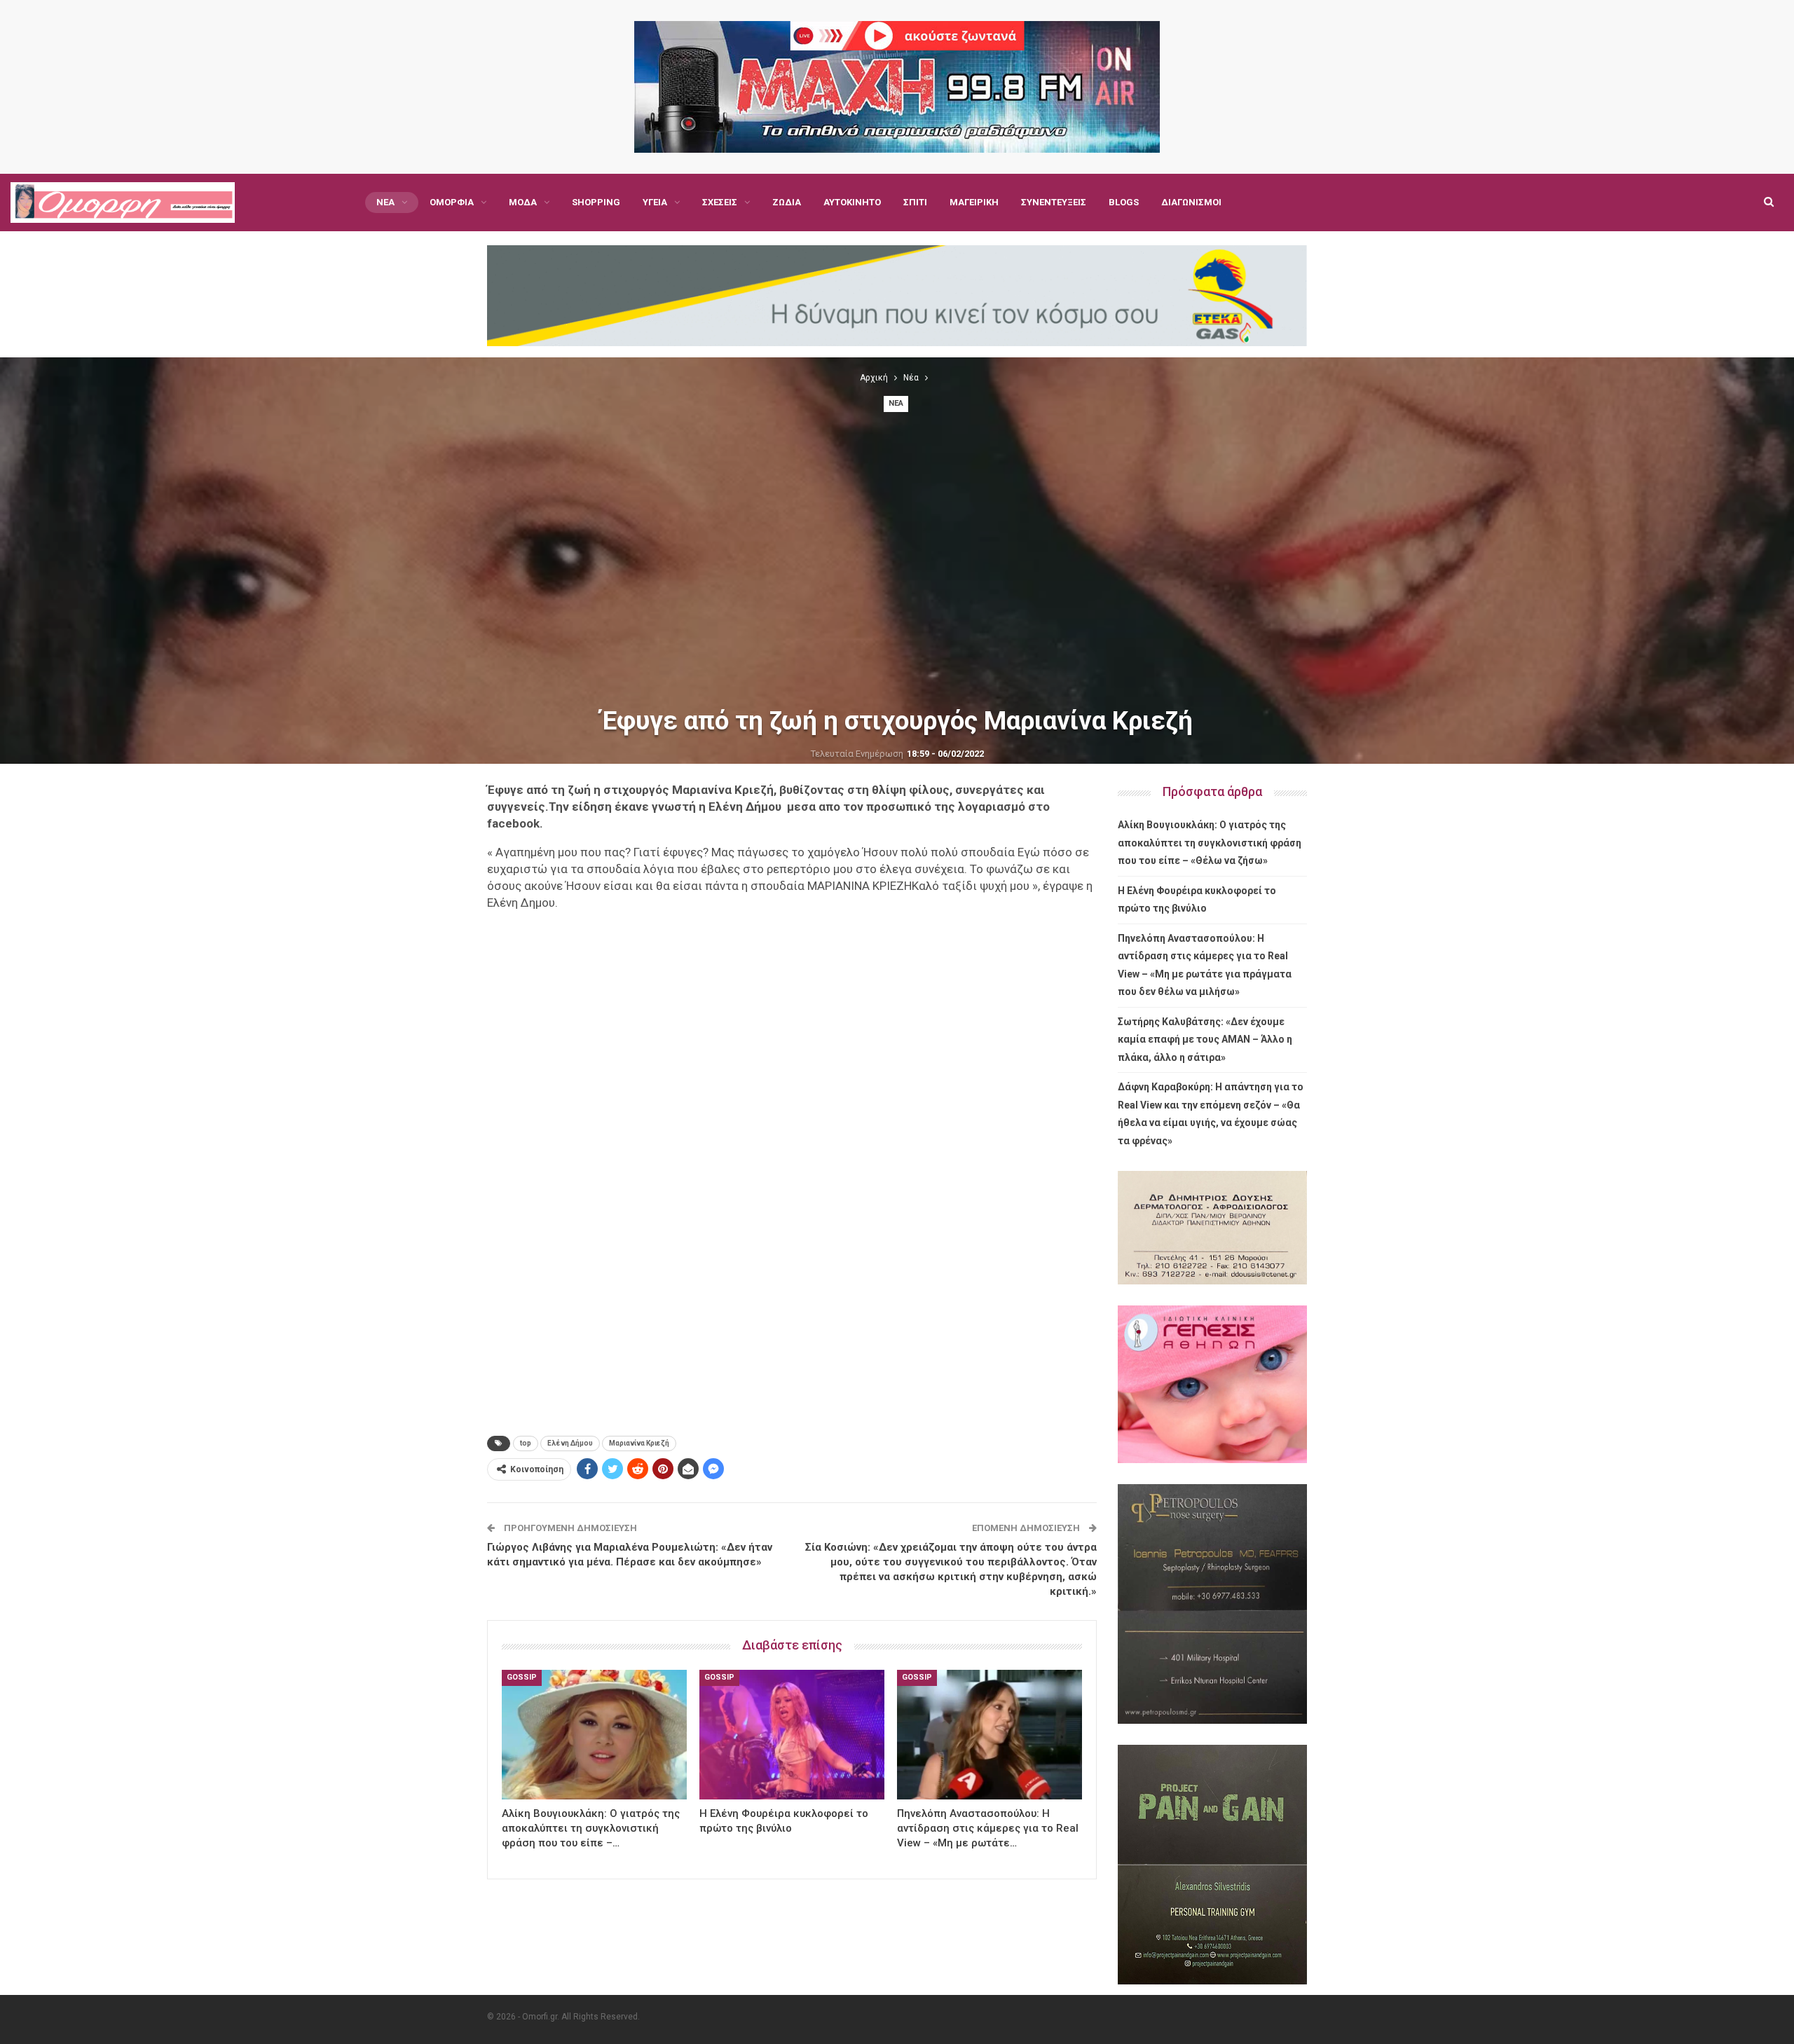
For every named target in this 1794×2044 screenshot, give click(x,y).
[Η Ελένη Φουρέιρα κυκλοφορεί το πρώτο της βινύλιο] (792, 1735)
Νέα (385, 202)
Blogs (1124, 202)
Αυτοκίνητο (852, 202)
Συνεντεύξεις (1054, 202)
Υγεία (655, 202)
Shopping (596, 202)
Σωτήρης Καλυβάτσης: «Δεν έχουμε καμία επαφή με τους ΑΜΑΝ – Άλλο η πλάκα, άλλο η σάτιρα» (1205, 1040)
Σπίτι (915, 202)
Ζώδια (787, 202)
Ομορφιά (452, 202)
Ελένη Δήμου (570, 1443)
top (526, 1443)
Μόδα (523, 202)
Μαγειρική (974, 202)
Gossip (522, 1677)
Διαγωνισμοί (1191, 202)
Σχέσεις (720, 202)
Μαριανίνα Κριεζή (639, 1443)
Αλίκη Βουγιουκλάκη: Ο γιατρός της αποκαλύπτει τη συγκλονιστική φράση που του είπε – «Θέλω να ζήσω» (1210, 843)
